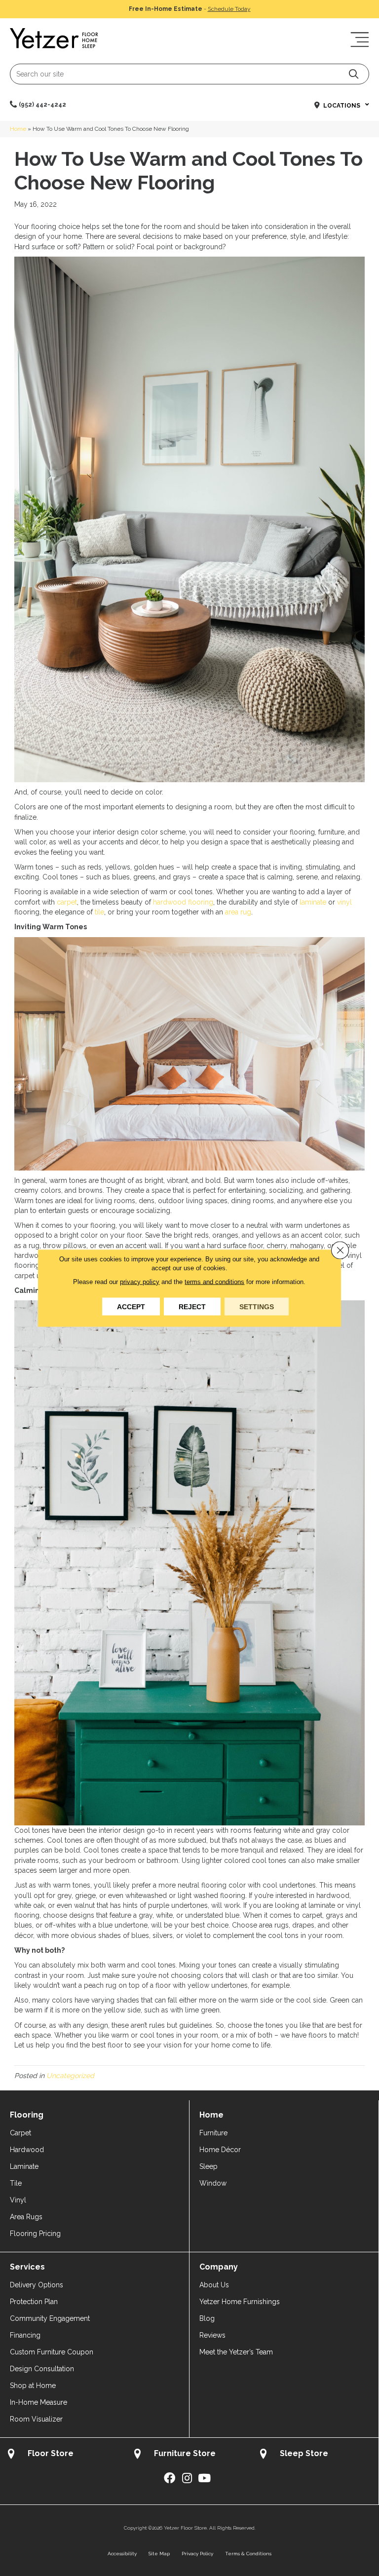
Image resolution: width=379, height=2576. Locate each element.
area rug (238, 912)
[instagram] (187, 2479)
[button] (354, 74)
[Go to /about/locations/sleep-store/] (315, 2455)
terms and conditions (214, 1282)
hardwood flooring (183, 902)
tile (99, 912)
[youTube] (204, 2479)
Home (18, 129)
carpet (67, 902)
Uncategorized (70, 2076)
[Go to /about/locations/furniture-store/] (189, 2455)
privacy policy (140, 1282)
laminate (313, 902)
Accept (131, 1307)
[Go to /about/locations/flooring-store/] (63, 2455)
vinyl (344, 902)
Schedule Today (229, 9)
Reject (192, 1307)
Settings (257, 1307)
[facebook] (170, 2479)
